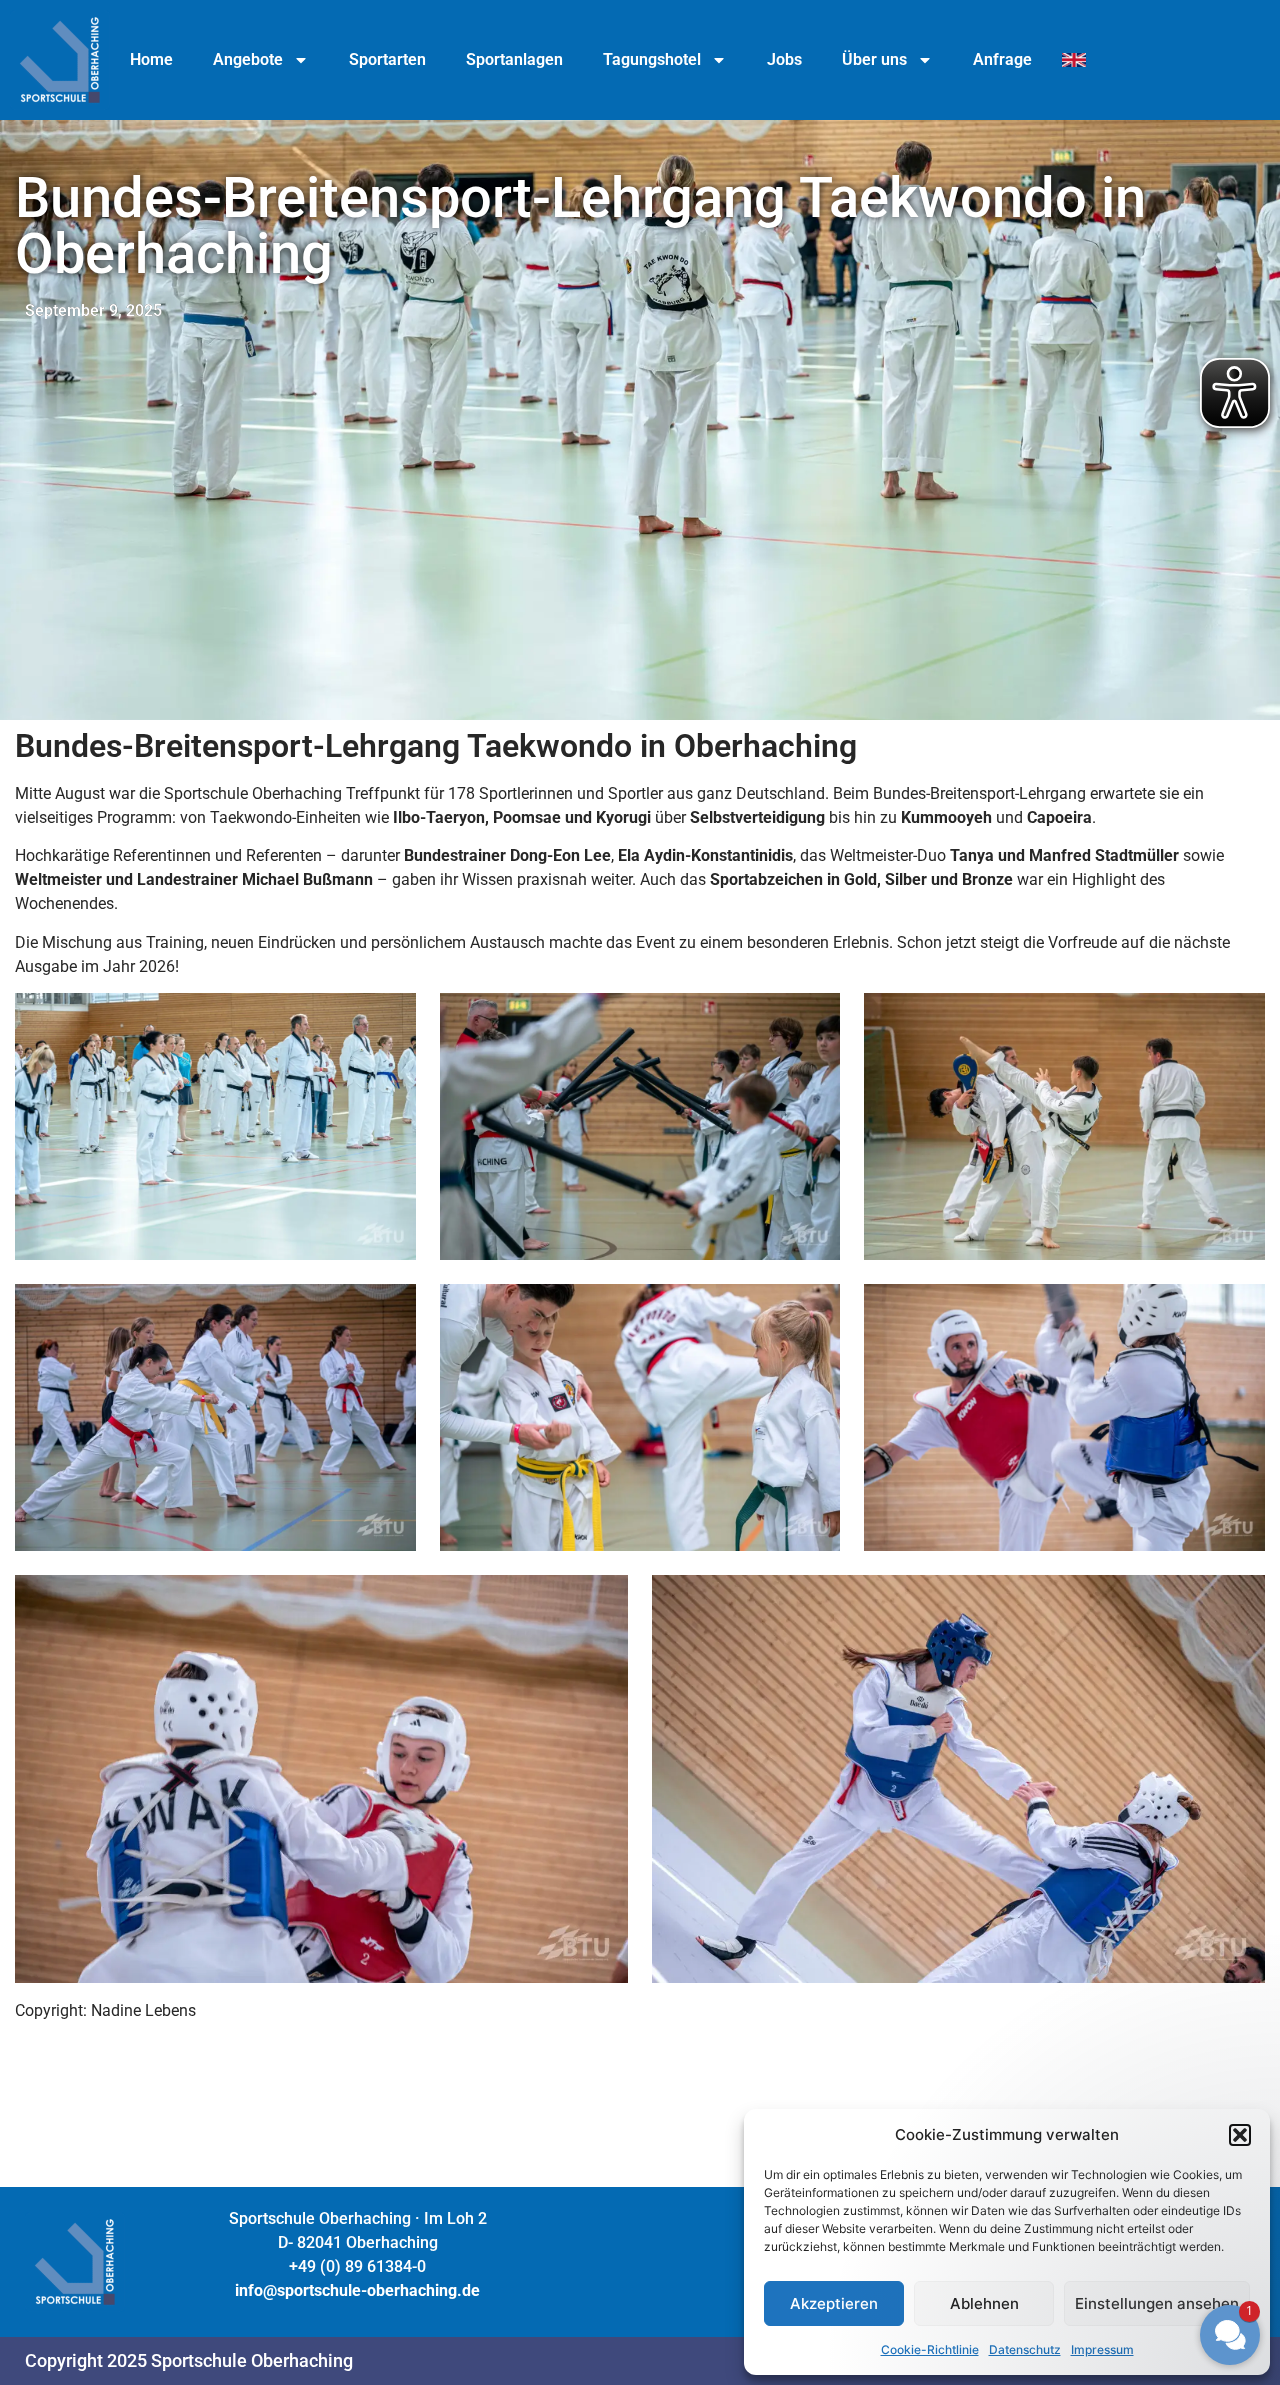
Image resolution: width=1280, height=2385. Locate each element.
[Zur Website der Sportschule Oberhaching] (60, 60)
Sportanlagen (514, 59)
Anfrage (1002, 59)
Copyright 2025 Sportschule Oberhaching (189, 2360)
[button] (1110, 2157)
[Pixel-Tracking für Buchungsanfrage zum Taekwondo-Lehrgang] (1074, 60)
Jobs (784, 59)
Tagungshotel (652, 59)
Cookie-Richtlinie (930, 2349)
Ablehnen (984, 2303)
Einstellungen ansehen (1157, 2303)
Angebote (248, 59)
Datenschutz (1025, 2349)
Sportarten (387, 59)
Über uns (874, 59)
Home (151, 59)
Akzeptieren (834, 2303)
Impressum (1102, 2349)
